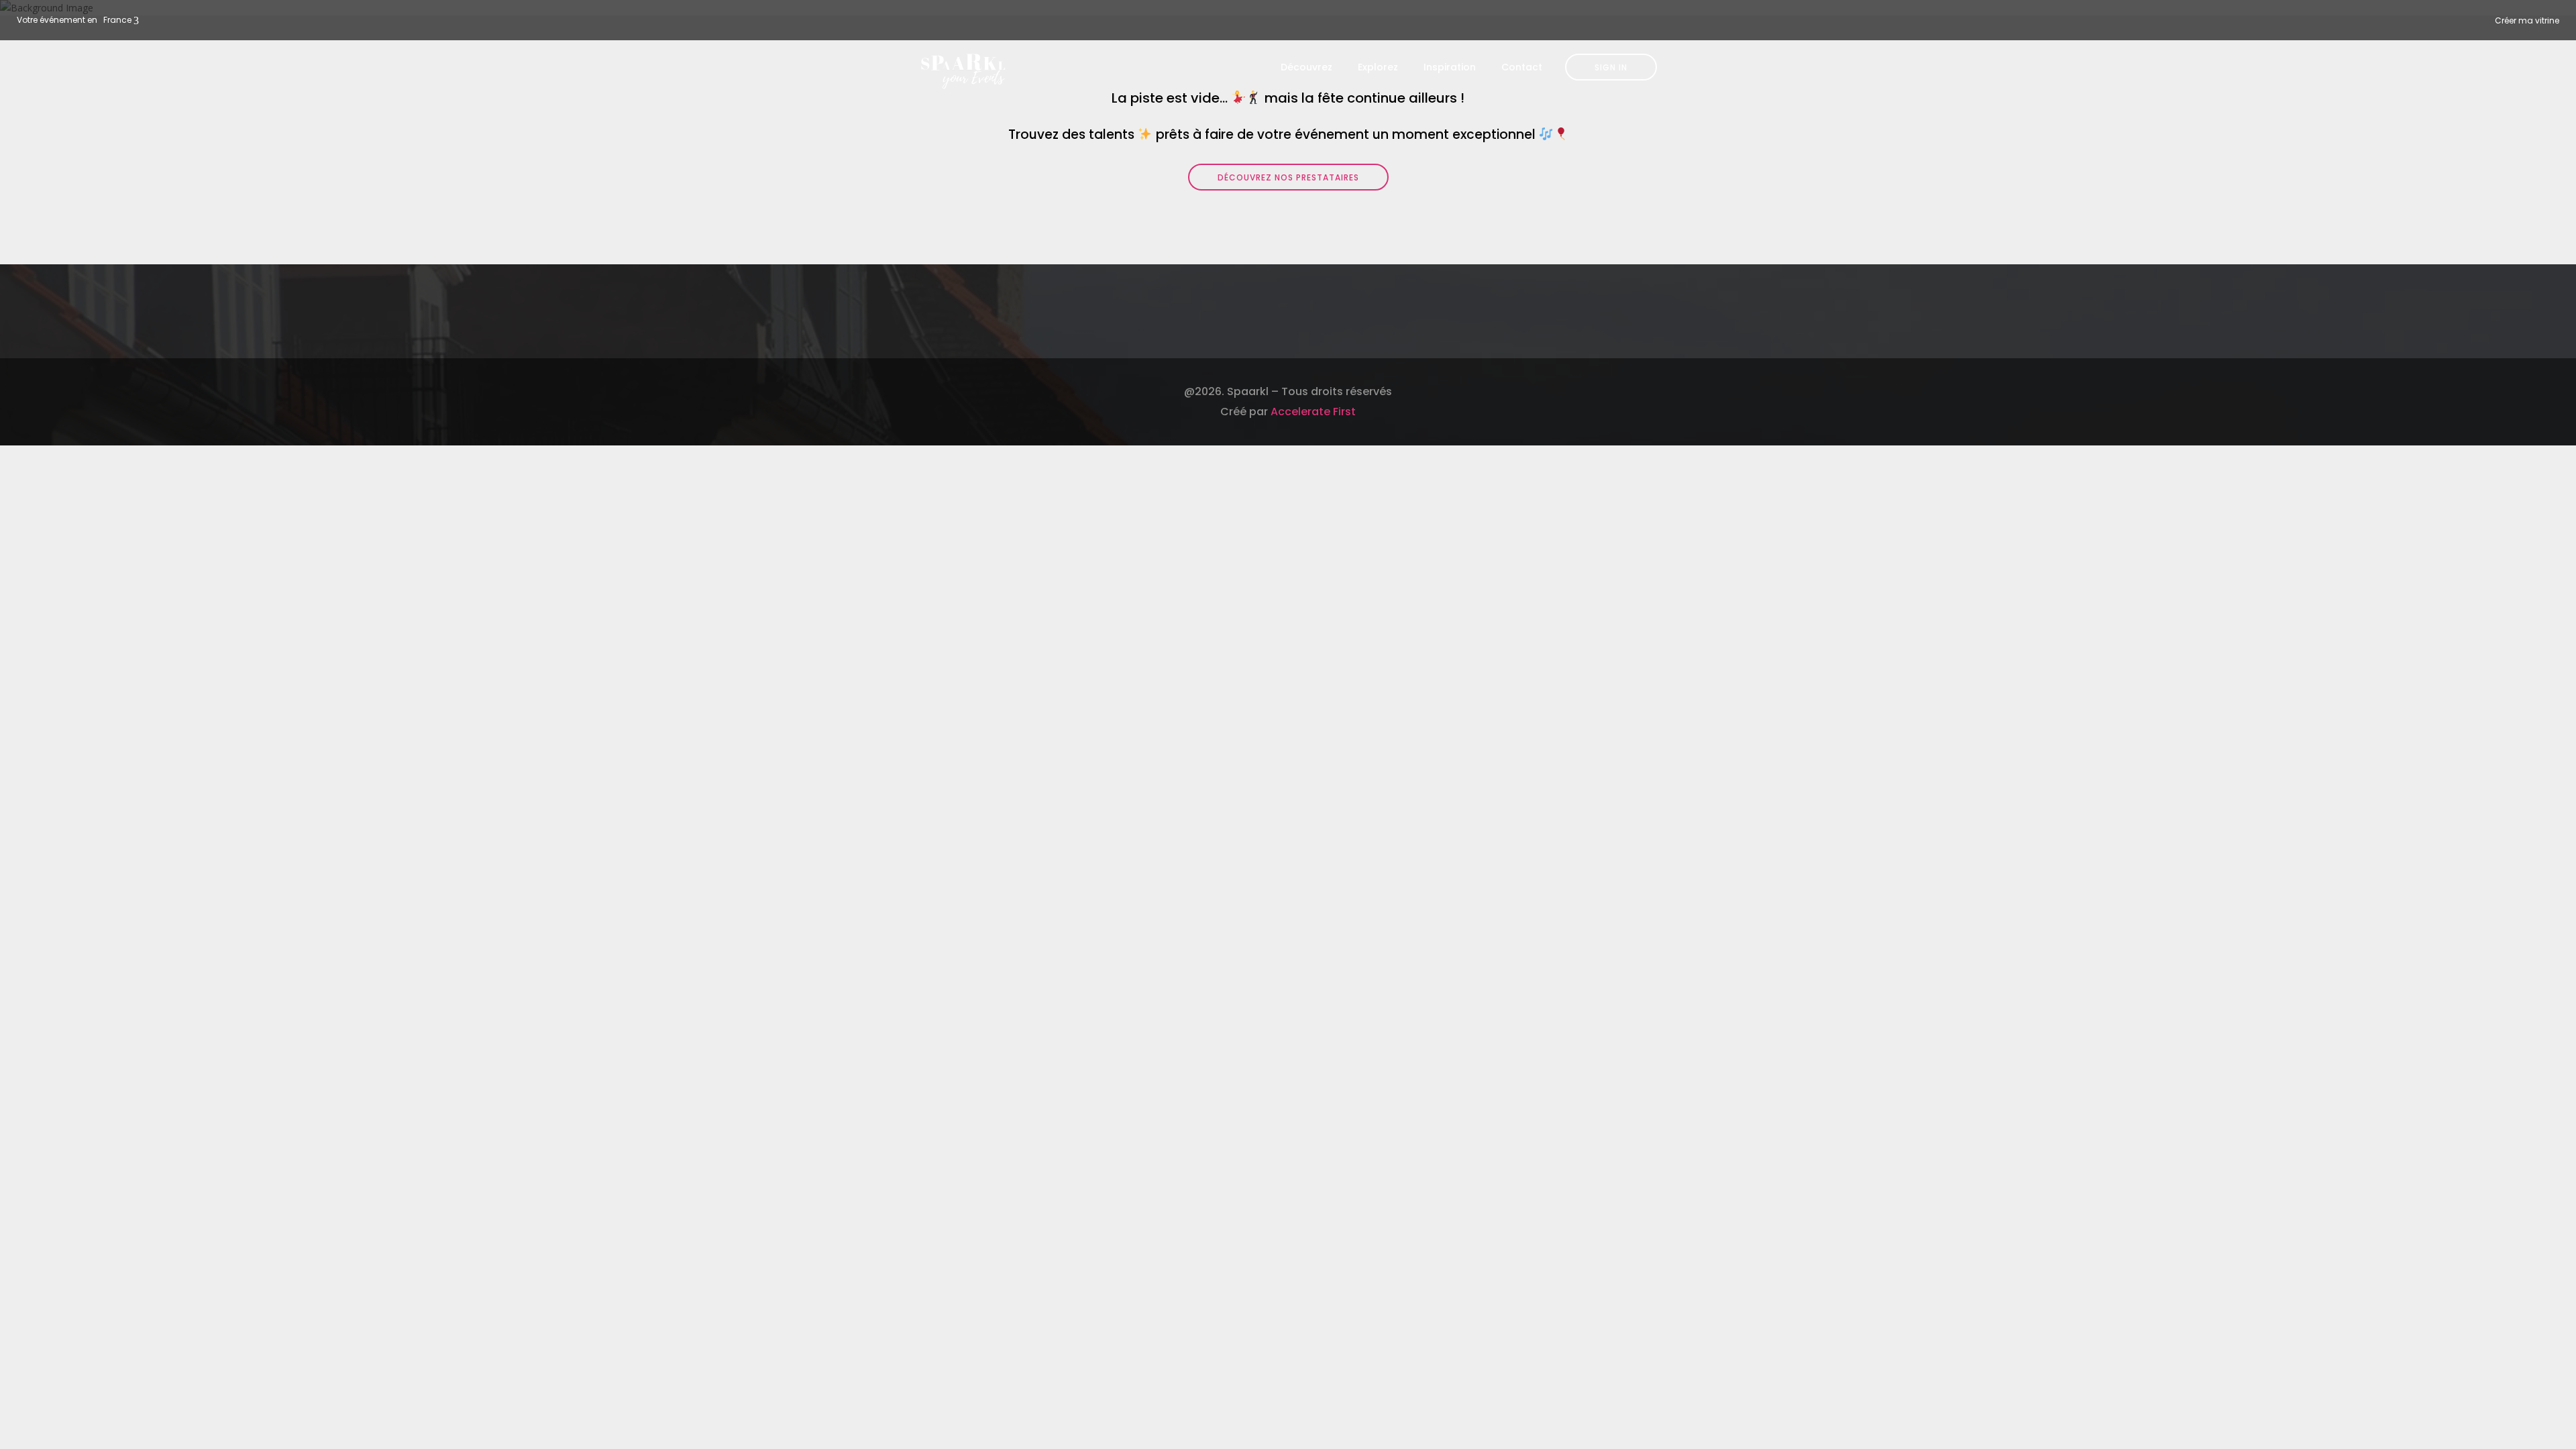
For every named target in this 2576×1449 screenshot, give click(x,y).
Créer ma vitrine (2527, 20)
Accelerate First (1313, 412)
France (117, 20)
